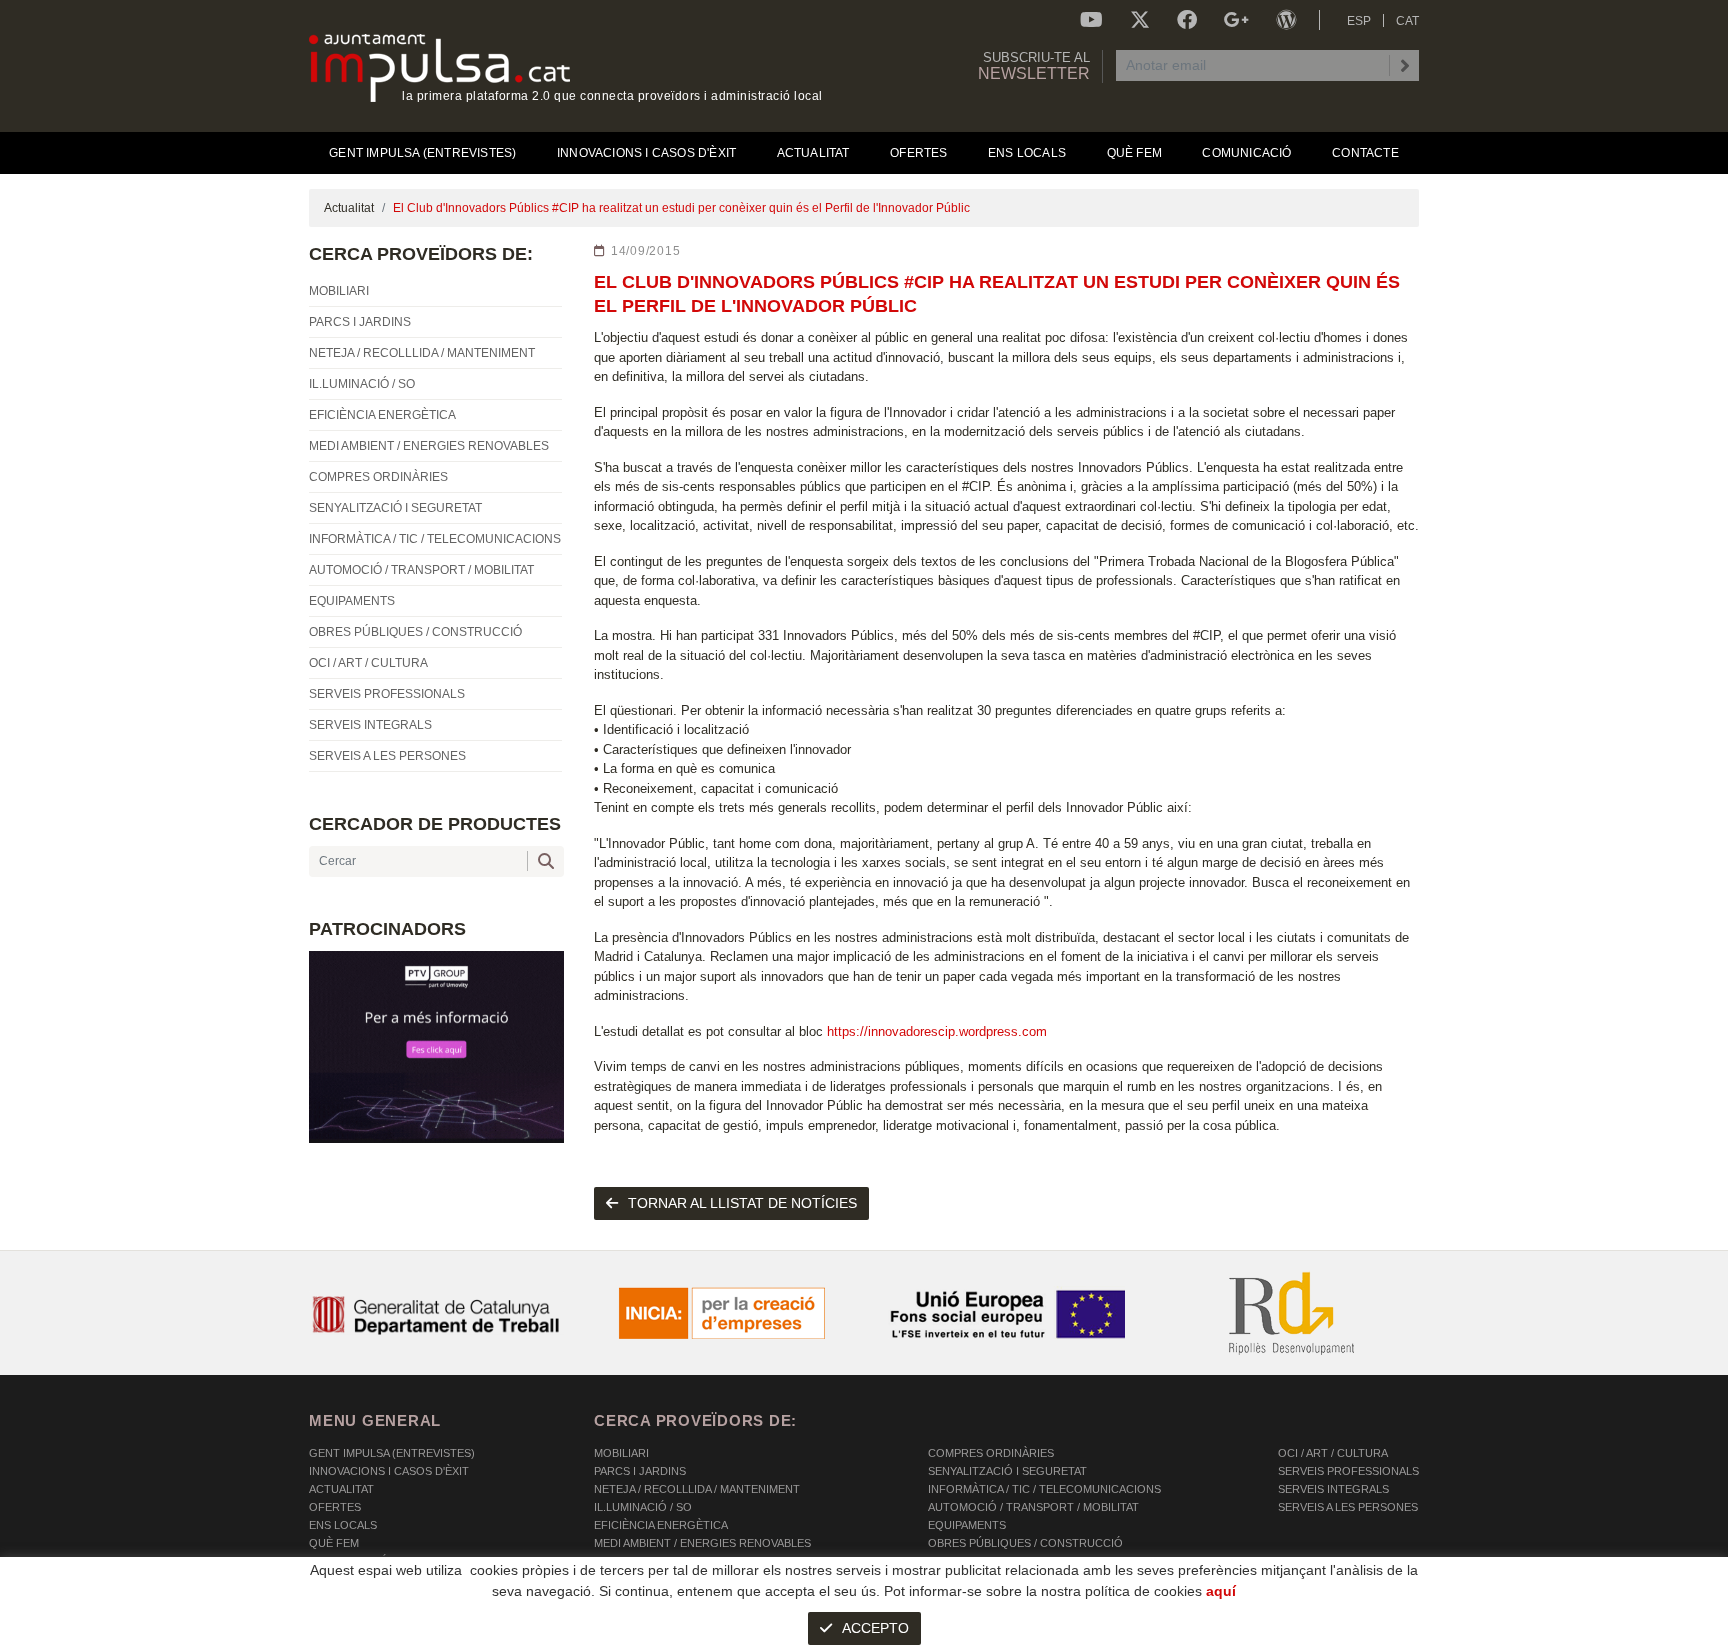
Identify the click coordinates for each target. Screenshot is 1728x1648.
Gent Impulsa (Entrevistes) (392, 1453)
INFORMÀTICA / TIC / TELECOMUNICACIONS (1044, 1489)
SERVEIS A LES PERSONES (1348, 1507)
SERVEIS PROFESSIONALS (1348, 1471)
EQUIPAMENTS (967, 1525)
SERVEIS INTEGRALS (1333, 1489)
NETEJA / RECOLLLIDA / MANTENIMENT (697, 1489)
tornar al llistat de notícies (742, 1203)
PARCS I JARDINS (640, 1471)
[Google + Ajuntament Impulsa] (1236, 20)
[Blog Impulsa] (1286, 20)
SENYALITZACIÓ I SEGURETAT (1007, 1471)
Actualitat (349, 208)
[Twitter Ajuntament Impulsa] (1140, 20)
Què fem (334, 1543)
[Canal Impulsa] (1091, 20)
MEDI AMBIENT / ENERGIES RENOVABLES (702, 1543)
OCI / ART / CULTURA (1333, 1453)
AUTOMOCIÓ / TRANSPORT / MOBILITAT (1033, 1507)
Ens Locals (343, 1525)
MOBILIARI (621, 1453)
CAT (1407, 21)
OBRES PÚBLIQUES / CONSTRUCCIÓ (1025, 1543)
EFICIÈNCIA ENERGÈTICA (661, 1525)
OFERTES (335, 1507)
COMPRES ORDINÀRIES (991, 1453)
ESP (1359, 21)
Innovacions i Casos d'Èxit (389, 1471)
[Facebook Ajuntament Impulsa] (1187, 20)
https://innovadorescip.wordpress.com (937, 1031)
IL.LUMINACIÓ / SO (643, 1507)
